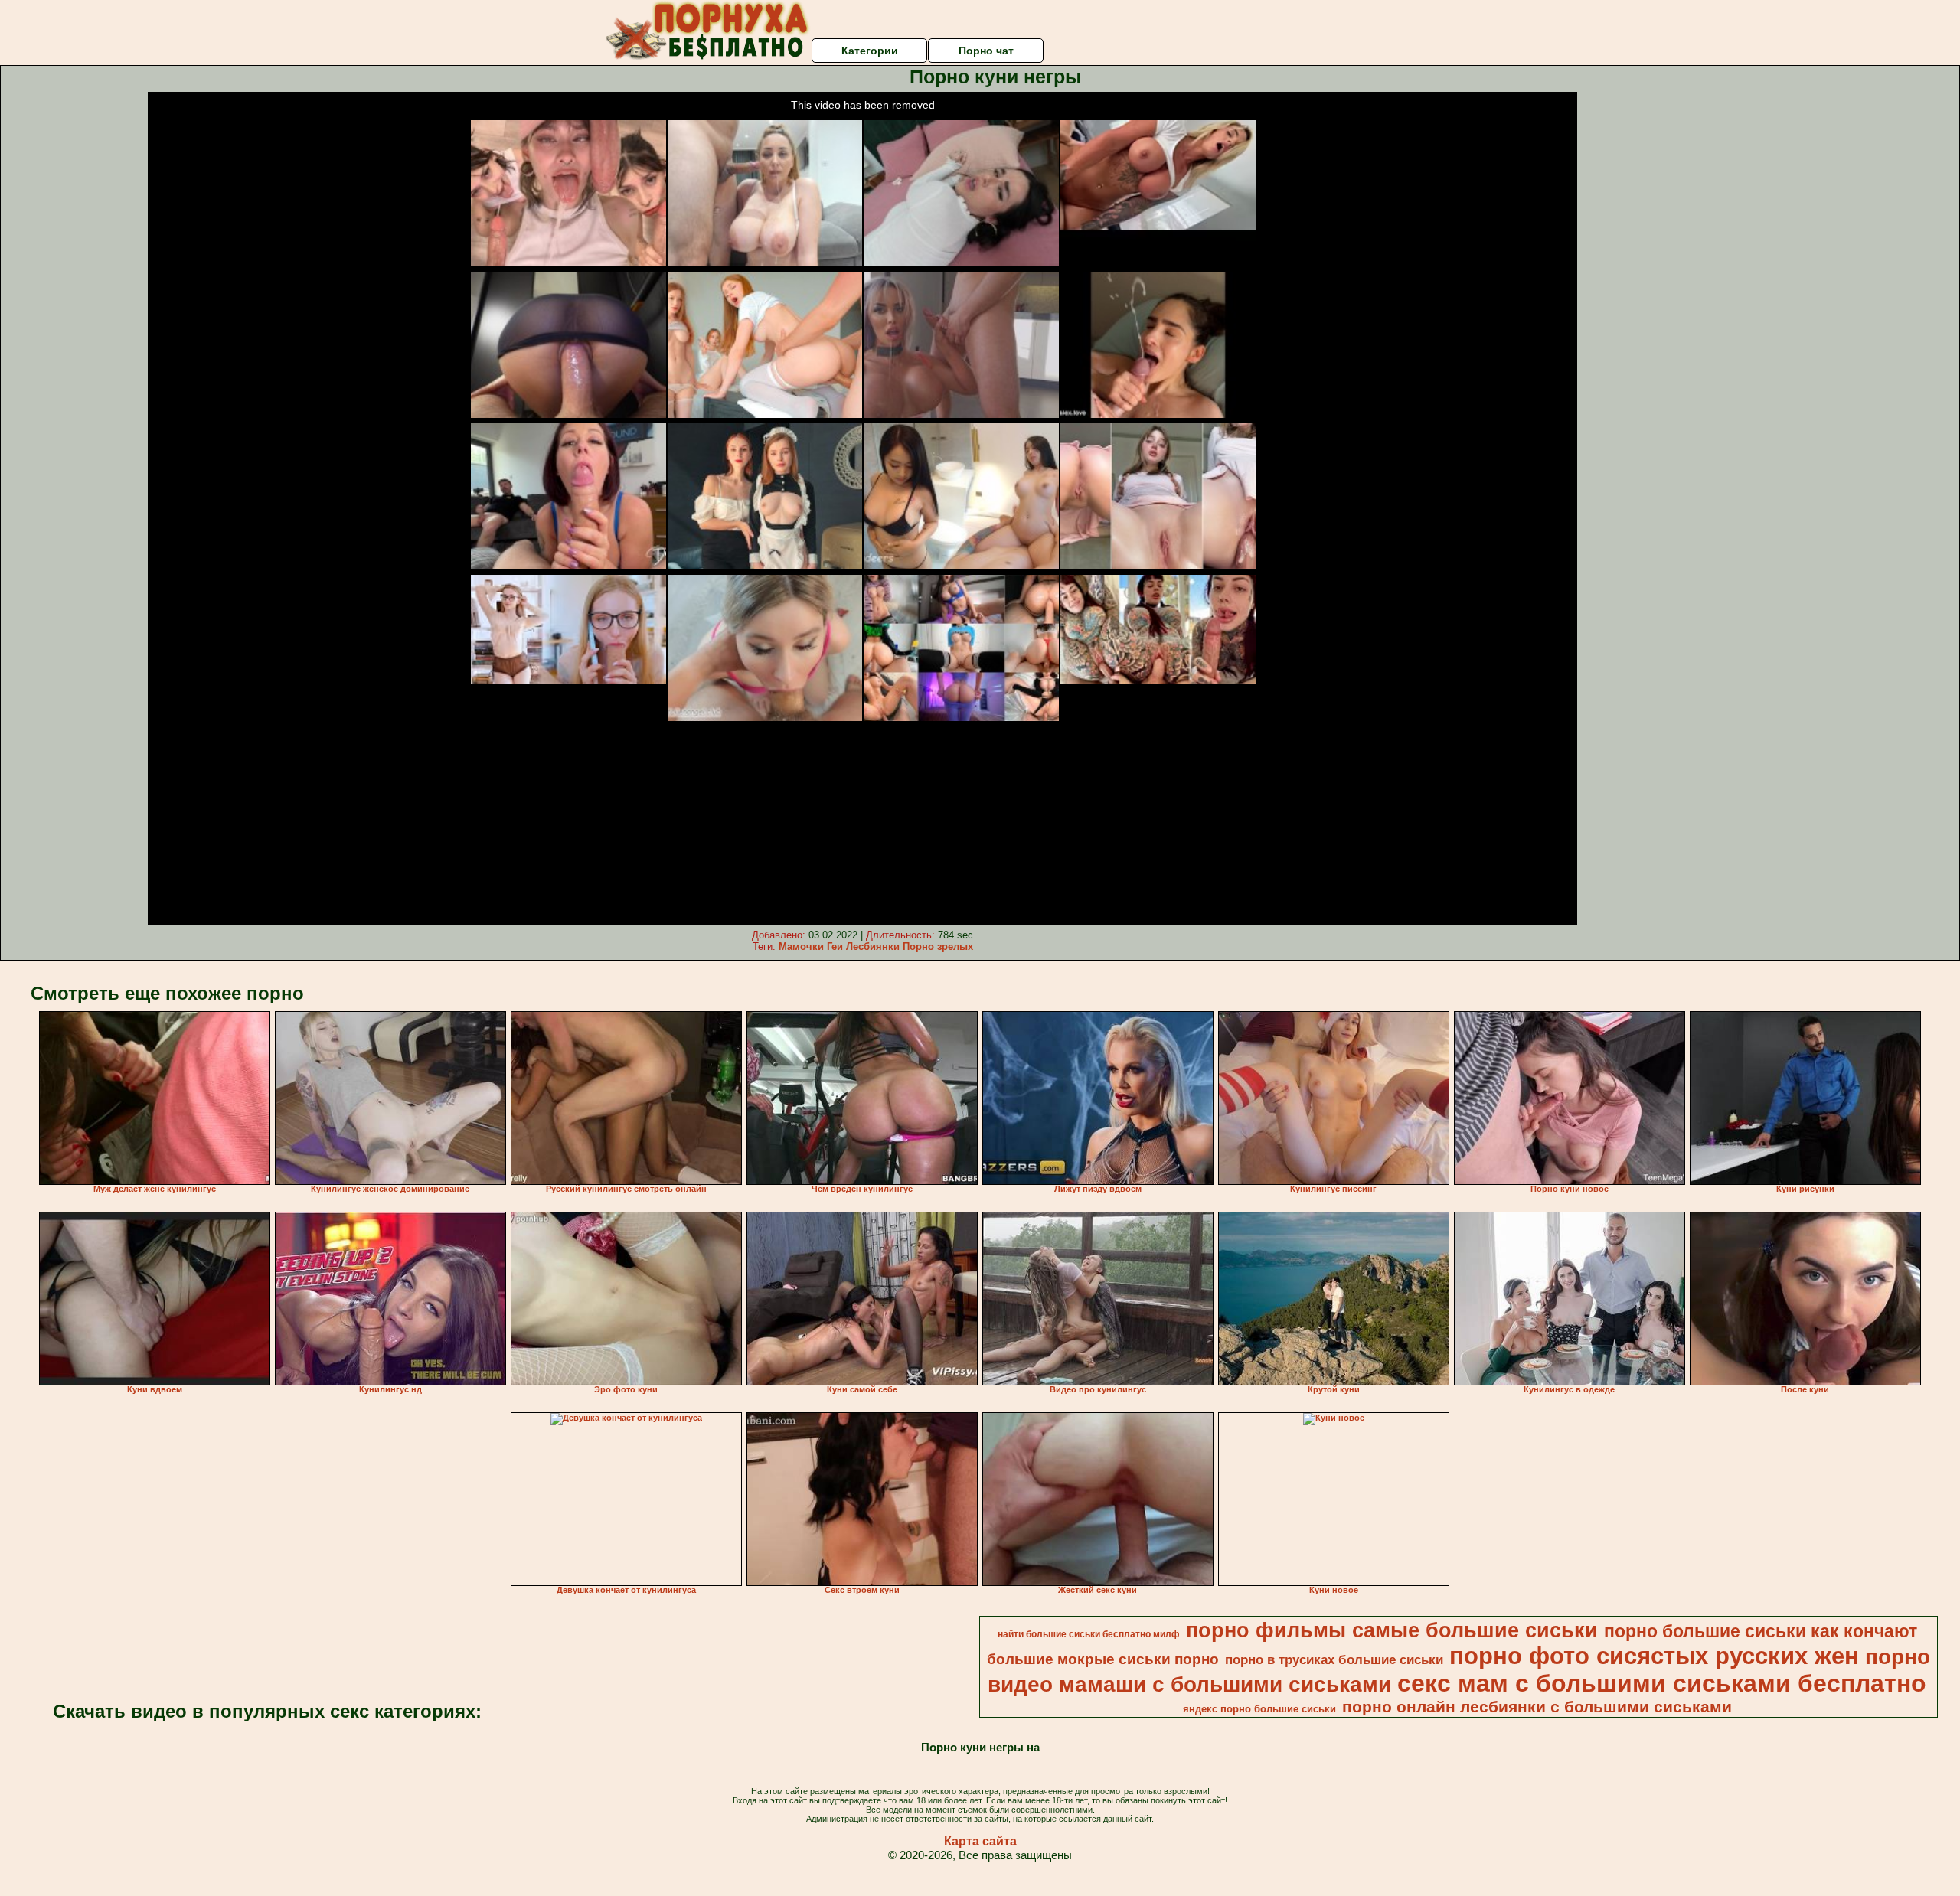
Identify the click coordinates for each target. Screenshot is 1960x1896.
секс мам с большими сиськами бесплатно (1662, 1683)
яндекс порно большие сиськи (1259, 1709)
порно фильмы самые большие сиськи (1392, 1630)
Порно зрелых (938, 946)
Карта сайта (980, 1841)
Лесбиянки (873, 946)
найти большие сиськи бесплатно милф (1089, 1634)
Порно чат (986, 51)
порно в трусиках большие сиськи (1334, 1659)
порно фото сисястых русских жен (1654, 1656)
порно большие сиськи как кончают (1761, 1631)
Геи (835, 946)
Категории (870, 51)
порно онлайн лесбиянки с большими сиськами (1537, 1707)
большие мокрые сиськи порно (1103, 1659)
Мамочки (801, 946)
